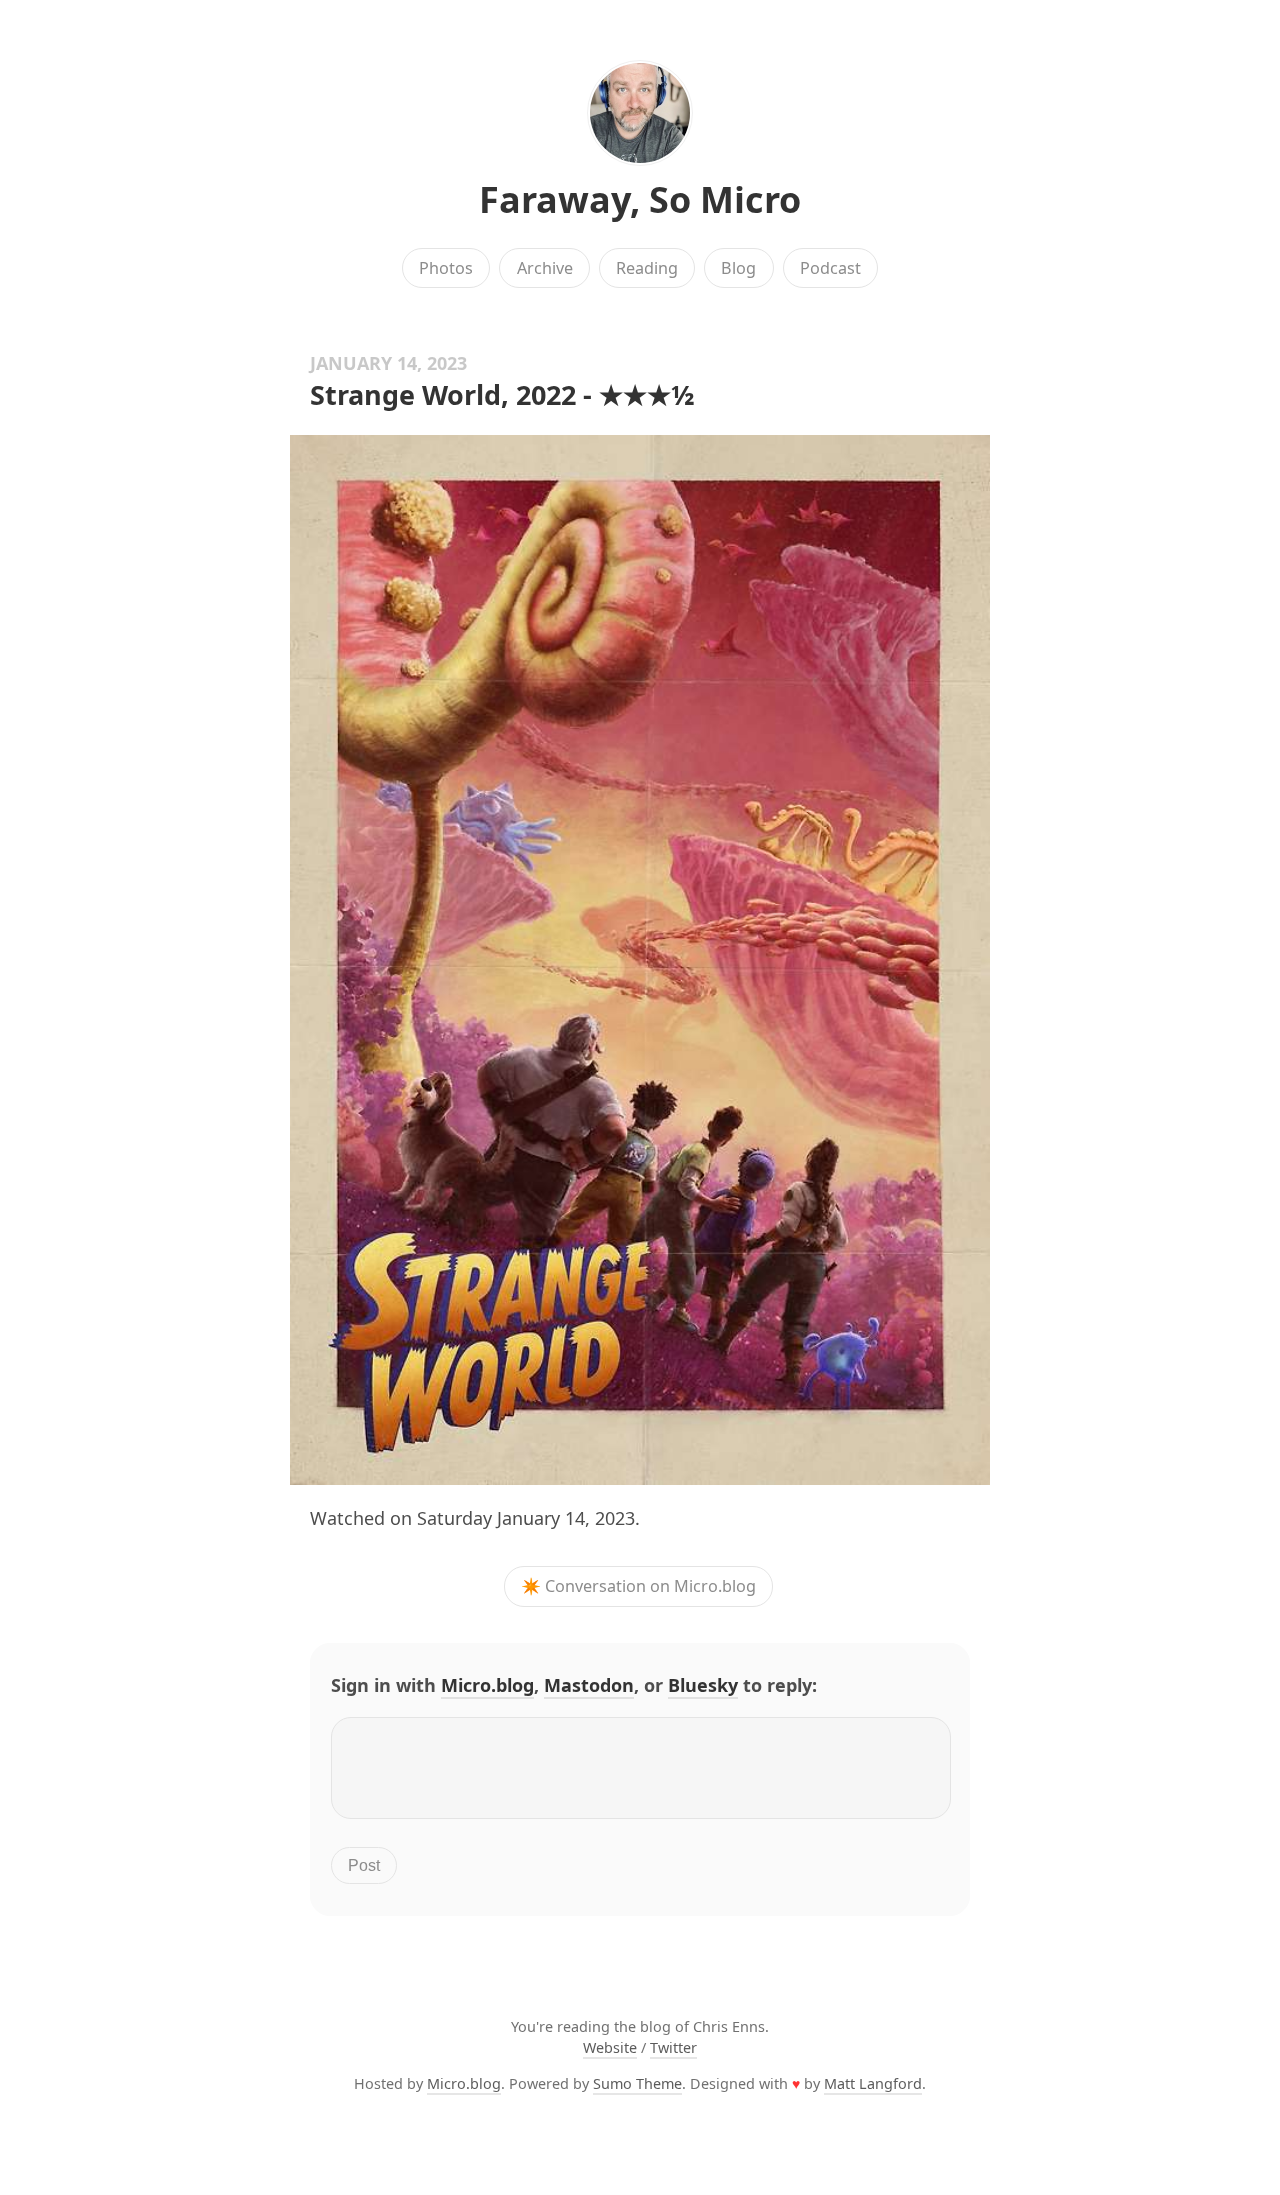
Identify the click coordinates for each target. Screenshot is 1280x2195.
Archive (545, 268)
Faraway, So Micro (640, 199)
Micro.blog (487, 1685)
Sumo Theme (637, 2083)
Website (610, 2047)
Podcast (830, 268)
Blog (738, 268)
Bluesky (703, 1685)
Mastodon (589, 1685)
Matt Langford (873, 2083)
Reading (647, 268)
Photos (446, 268)
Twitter (673, 2047)
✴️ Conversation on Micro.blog (638, 1587)
